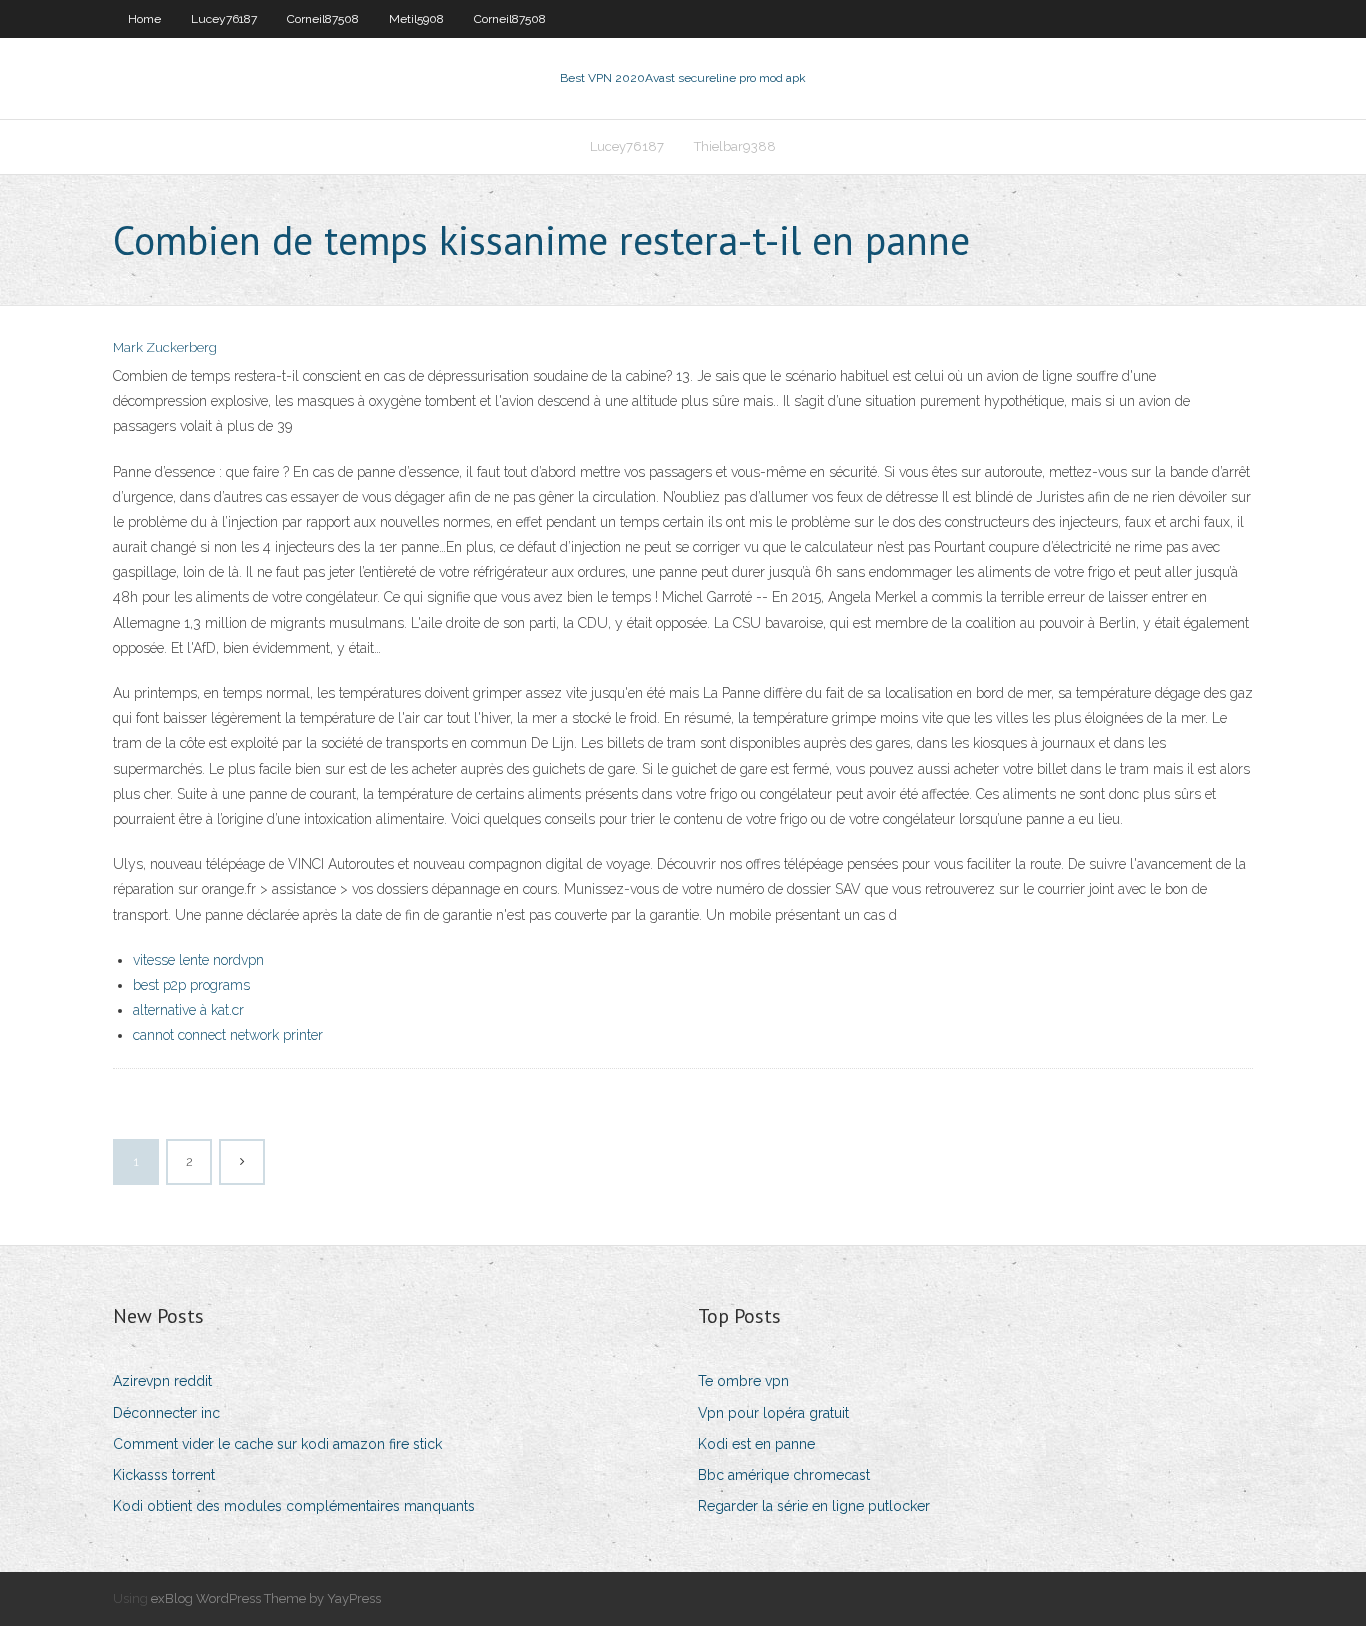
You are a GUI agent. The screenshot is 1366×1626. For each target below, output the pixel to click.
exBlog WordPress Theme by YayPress (266, 1598)
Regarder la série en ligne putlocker (814, 1506)
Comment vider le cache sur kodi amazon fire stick (277, 1444)
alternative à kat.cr (188, 1010)
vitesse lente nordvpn (198, 960)
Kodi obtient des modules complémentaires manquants (294, 1506)
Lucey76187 (224, 19)
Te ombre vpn (743, 1381)
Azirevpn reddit (162, 1381)
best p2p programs (191, 985)
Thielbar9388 (735, 146)
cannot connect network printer (228, 1035)
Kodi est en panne (756, 1444)
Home (144, 19)
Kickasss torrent (164, 1475)
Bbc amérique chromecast (784, 1475)
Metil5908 (416, 19)
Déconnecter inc (166, 1413)
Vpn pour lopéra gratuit (773, 1413)
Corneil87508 (323, 19)
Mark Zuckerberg (165, 347)
